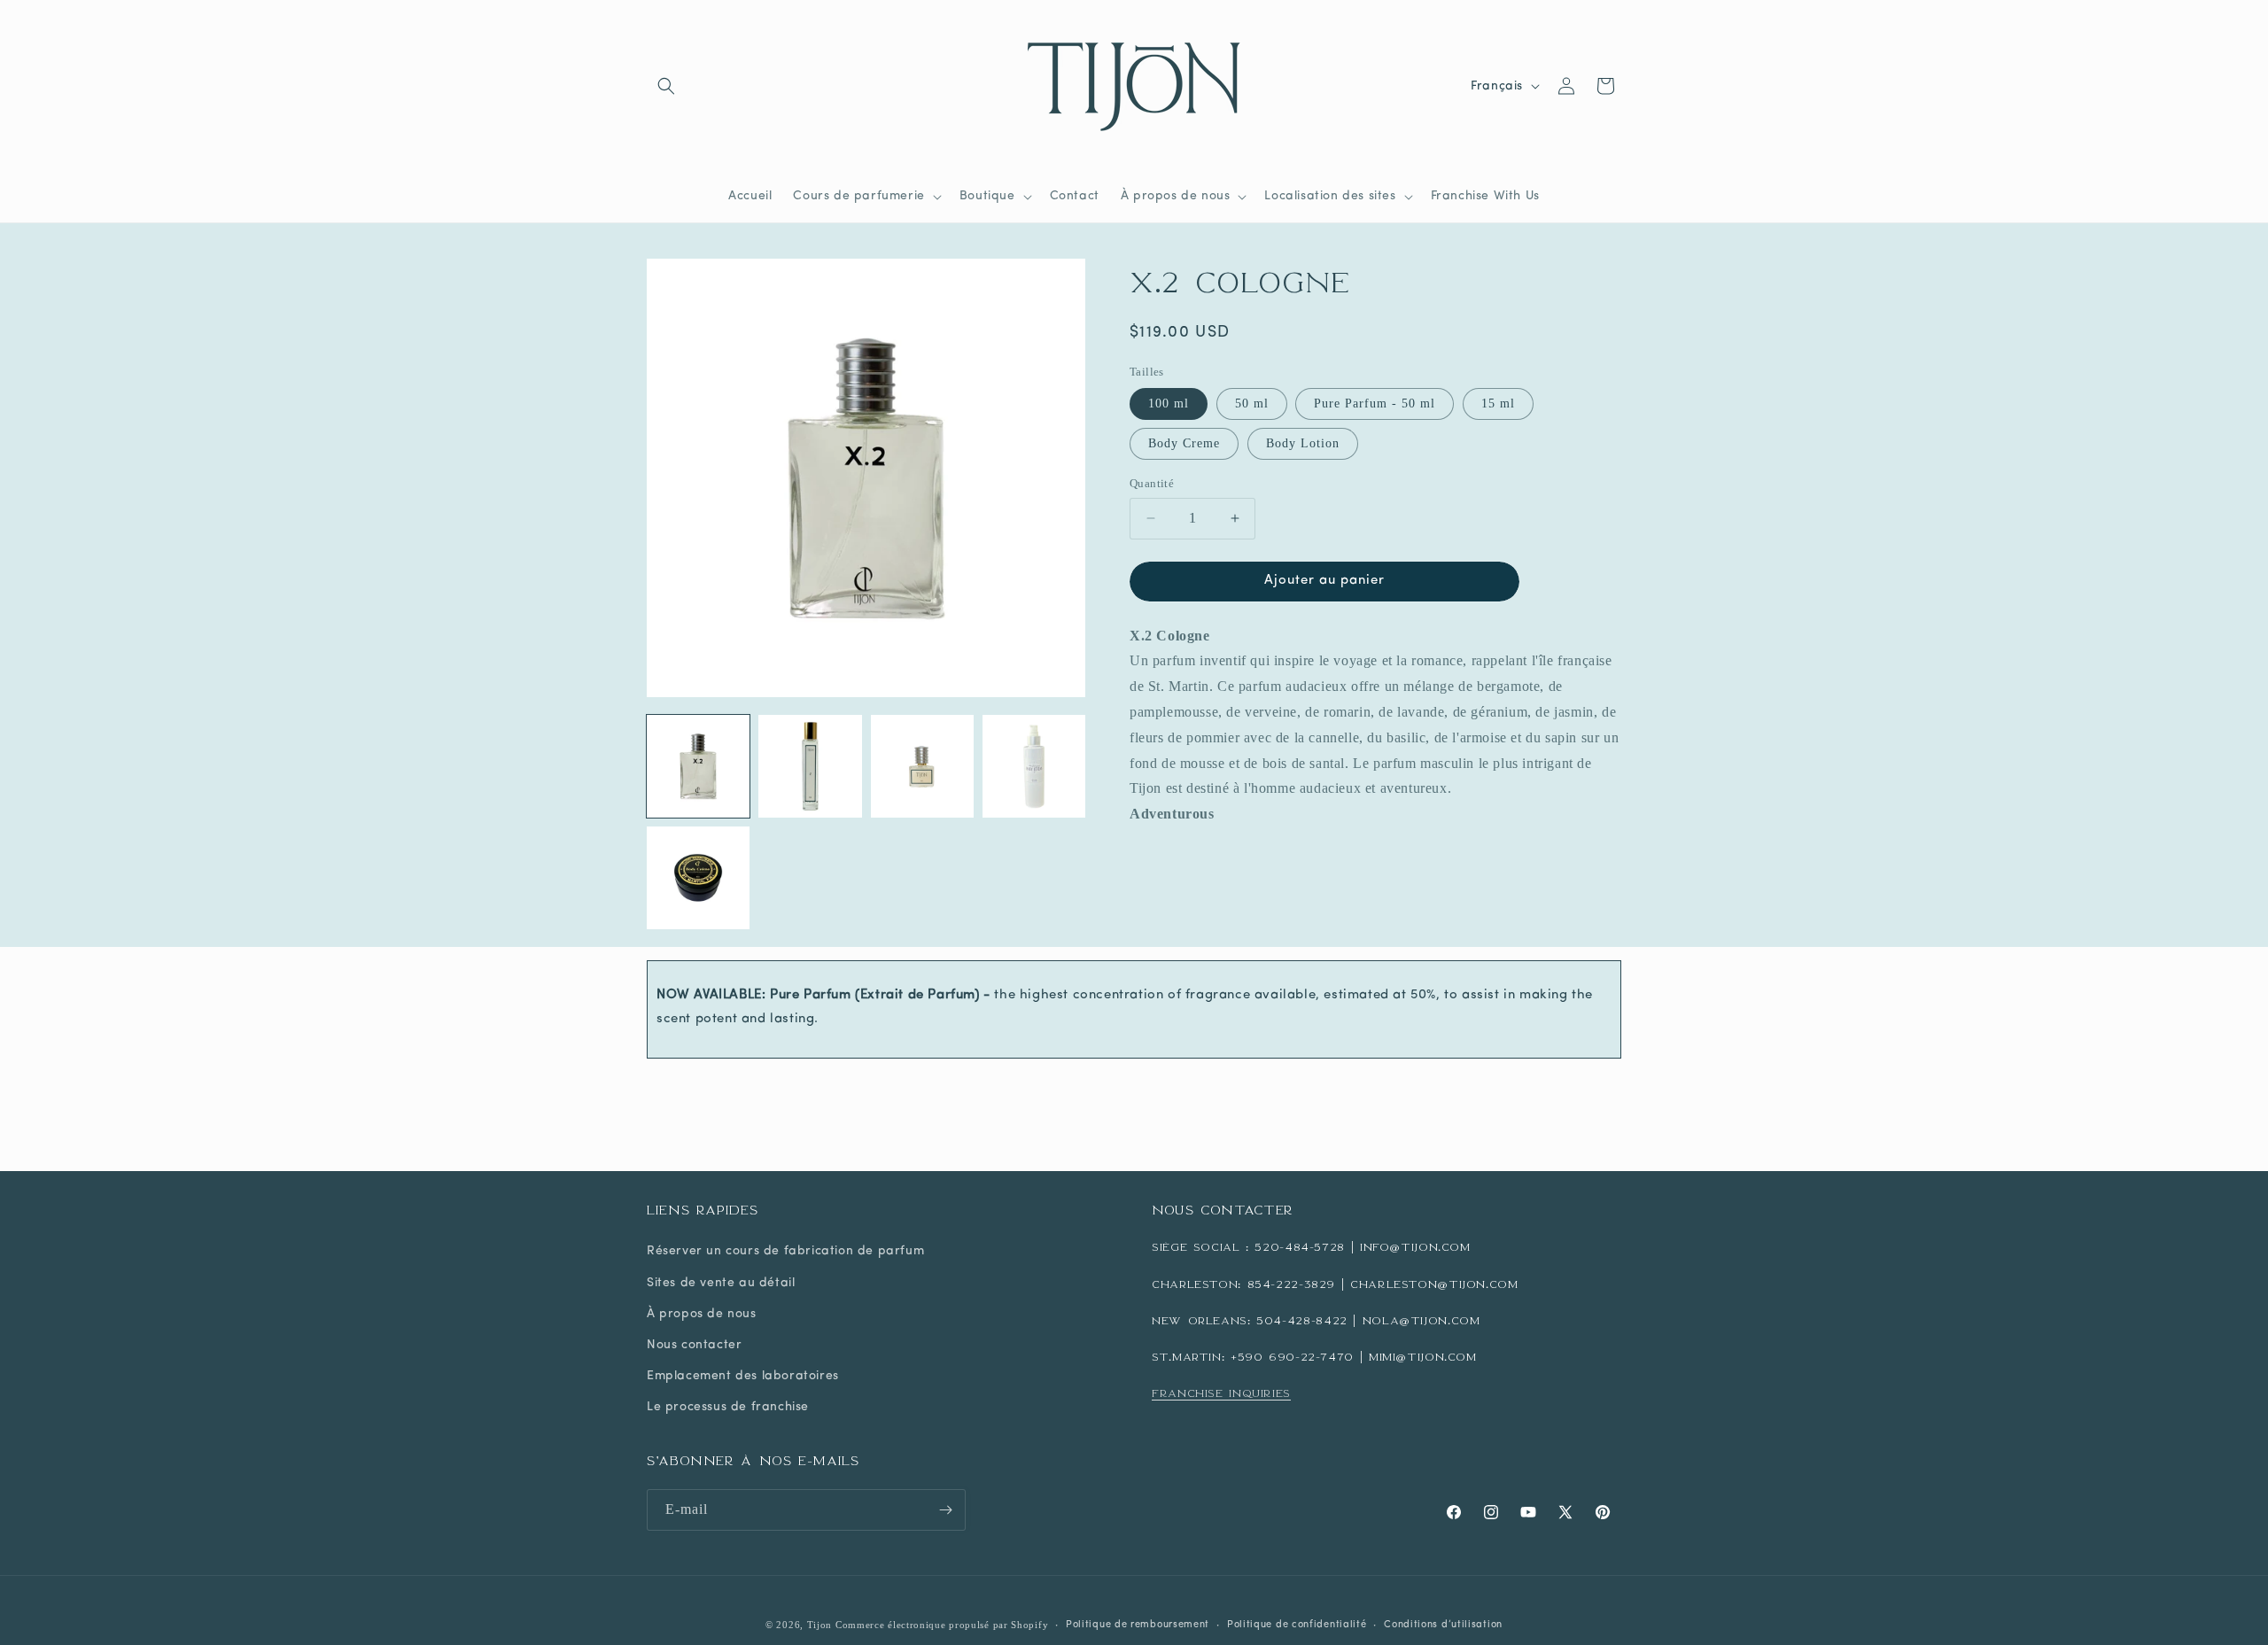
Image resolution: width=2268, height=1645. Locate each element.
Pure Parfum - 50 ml (1375, 403)
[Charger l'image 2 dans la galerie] (810, 766)
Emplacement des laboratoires (743, 1376)
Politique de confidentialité (1297, 1625)
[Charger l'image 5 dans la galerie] (698, 878)
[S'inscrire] (945, 1510)
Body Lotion (1303, 443)
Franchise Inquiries (1221, 1393)
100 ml (1169, 403)
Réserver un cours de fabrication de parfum (785, 1251)
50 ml (1252, 403)
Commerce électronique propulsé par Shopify (942, 1625)
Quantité (1152, 483)
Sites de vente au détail (721, 1283)
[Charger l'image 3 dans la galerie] (922, 766)
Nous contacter (694, 1345)
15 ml (1498, 403)
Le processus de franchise (728, 1407)
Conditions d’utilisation (1443, 1625)
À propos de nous (702, 1314)
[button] (666, 86)
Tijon (820, 1625)
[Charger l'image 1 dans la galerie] (698, 766)
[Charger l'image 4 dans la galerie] (1034, 766)
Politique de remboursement (1138, 1625)
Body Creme (1184, 443)
